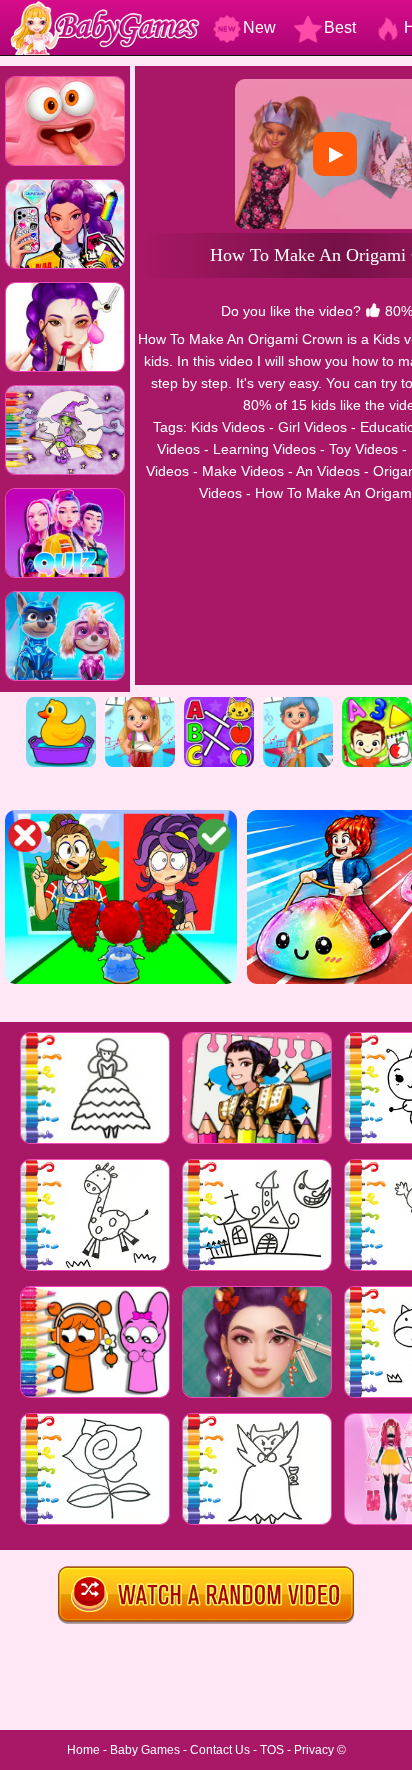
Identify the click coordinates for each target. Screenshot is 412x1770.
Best (340, 27)
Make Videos (243, 471)
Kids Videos (228, 427)
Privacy (314, 1750)
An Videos (328, 471)
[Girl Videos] (140, 704)
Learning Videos (264, 449)
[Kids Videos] (61, 704)
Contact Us (220, 1750)
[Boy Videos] (298, 704)
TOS (272, 1750)
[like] (373, 311)
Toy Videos (363, 449)
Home (83, 1750)
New (259, 27)
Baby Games (145, 1750)
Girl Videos (312, 427)
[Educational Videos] (219, 704)
